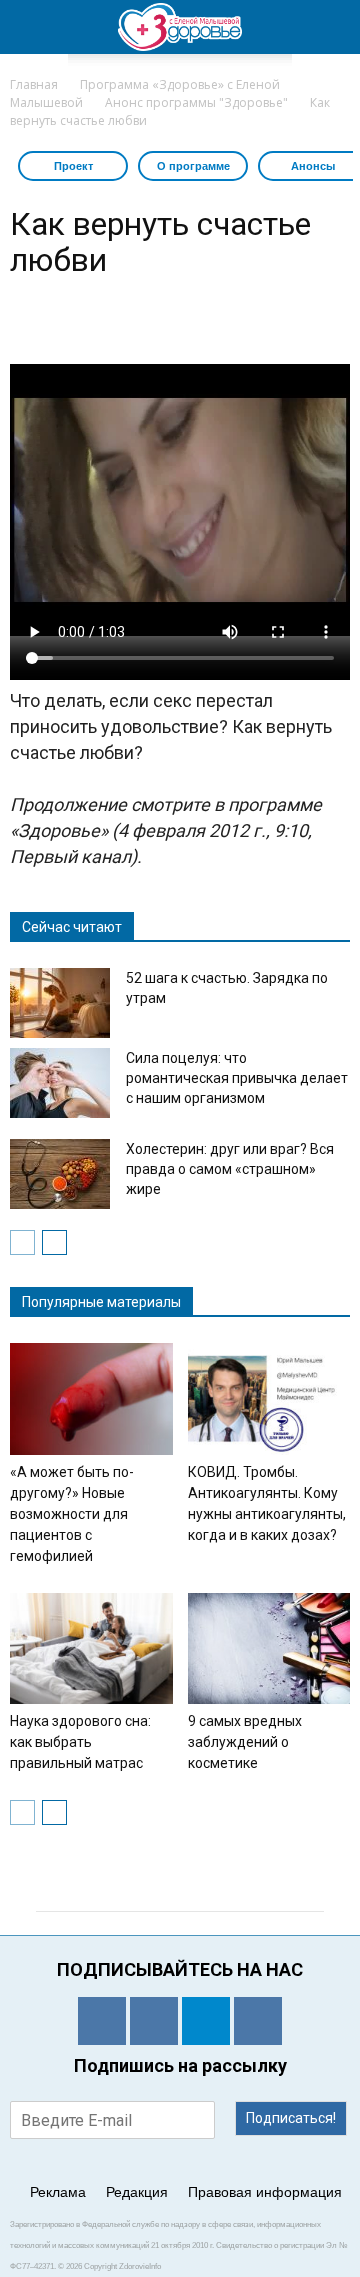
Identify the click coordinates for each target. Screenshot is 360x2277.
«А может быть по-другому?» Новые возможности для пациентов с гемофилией (72, 1514)
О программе (193, 166)
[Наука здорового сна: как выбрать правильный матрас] (91, 1649)
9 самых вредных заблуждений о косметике (245, 1742)
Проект (73, 166)
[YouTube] (258, 2021)
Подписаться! (291, 2118)
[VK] (154, 2021)
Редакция (137, 2192)
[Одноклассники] (102, 2021)
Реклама (58, 2192)
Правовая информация (265, 2192)
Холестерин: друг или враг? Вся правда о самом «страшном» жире (230, 1169)
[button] (332, 27)
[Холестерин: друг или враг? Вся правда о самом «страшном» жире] (60, 1174)
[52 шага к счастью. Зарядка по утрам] (60, 1003)
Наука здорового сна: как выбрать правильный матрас (80, 1742)
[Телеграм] (206, 2021)
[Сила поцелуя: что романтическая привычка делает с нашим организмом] (60, 1083)
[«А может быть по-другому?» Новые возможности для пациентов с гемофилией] (91, 1399)
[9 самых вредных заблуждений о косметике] (269, 1649)
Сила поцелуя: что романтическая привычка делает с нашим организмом (237, 1078)
